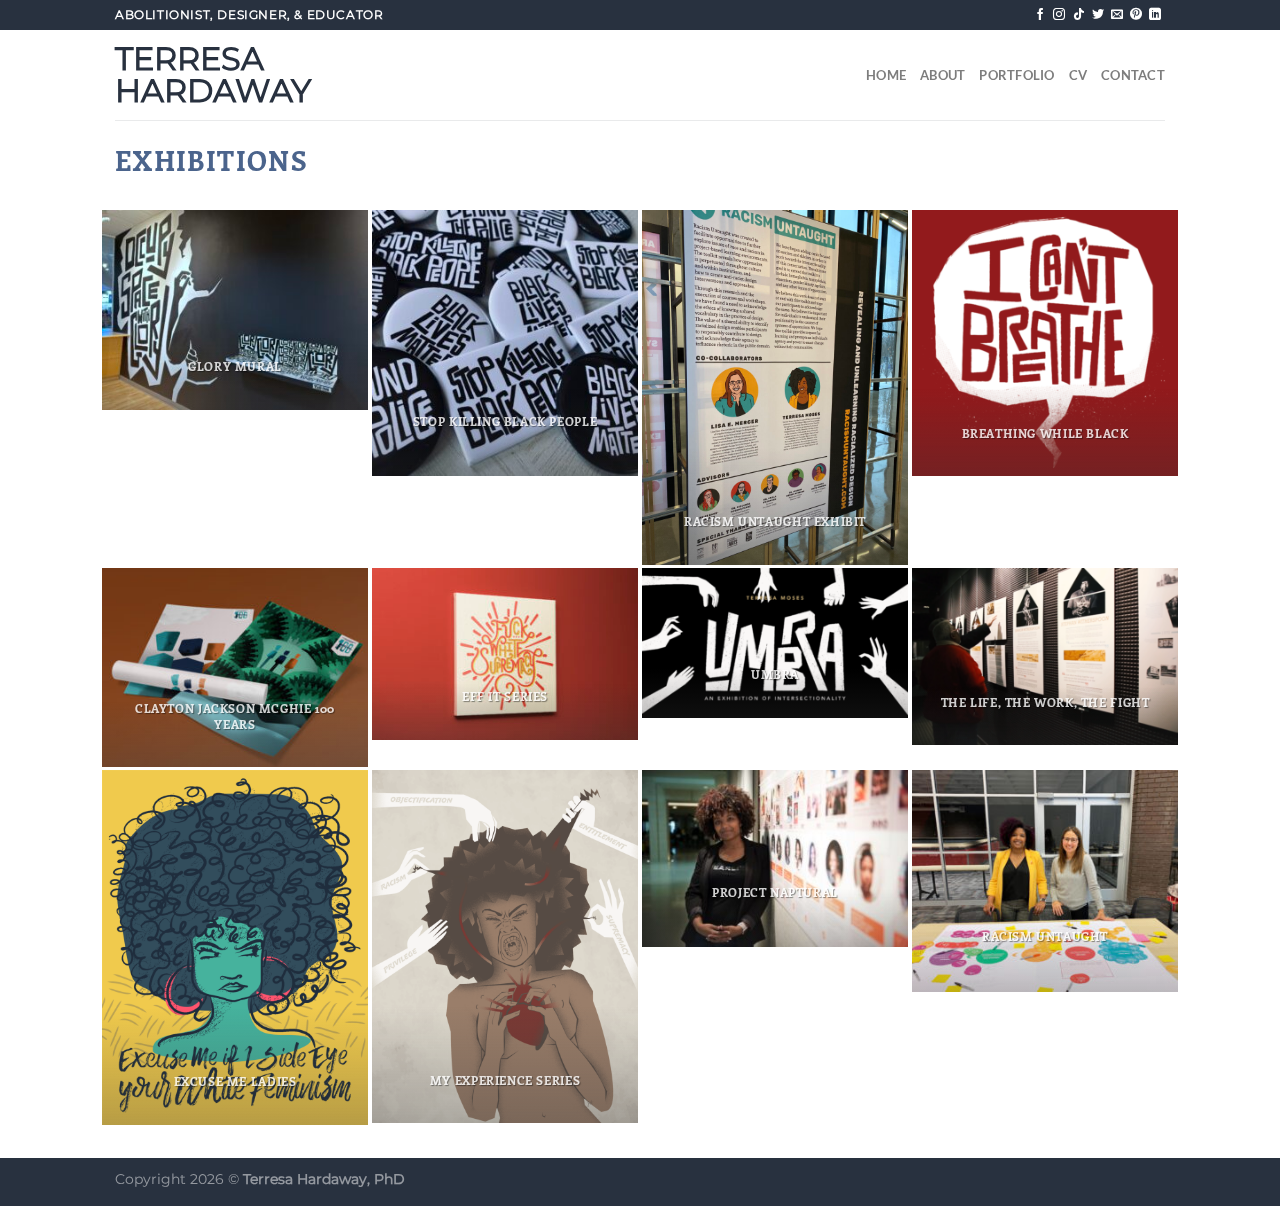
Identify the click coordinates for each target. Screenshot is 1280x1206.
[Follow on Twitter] (1098, 15)
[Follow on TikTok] (1079, 15)
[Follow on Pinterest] (1136, 15)
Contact (1133, 75)
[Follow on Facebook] (1040, 15)
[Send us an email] (1117, 15)
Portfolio (1016, 75)
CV (1078, 75)
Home (886, 75)
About (942, 75)
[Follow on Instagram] (1059, 15)
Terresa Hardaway (213, 75)
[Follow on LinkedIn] (1155, 15)
